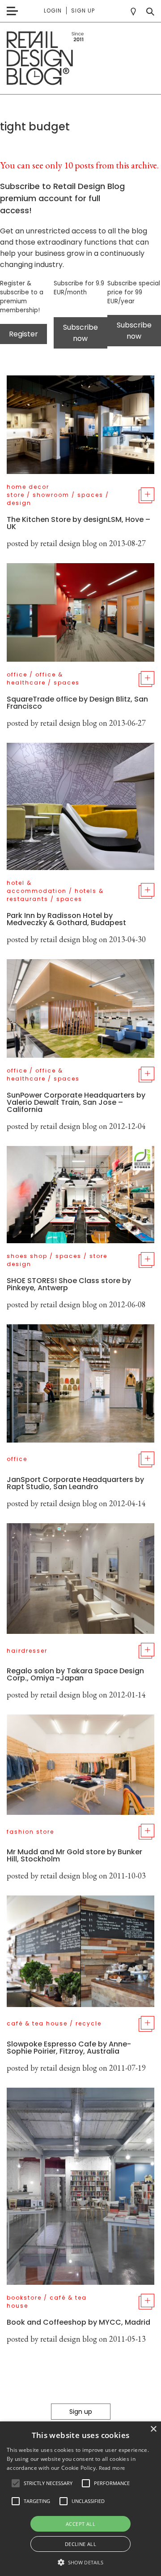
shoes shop (27, 1256)
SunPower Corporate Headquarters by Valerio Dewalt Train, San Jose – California (76, 1102)
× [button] (153, 2429)
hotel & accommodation (37, 887)
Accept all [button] (80, 2524)
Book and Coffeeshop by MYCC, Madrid (78, 2322)
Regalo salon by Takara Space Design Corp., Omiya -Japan (75, 1674)
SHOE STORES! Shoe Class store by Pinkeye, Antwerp (69, 1284)
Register (23, 334)
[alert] (80, 2499)
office (17, 674)
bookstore (24, 2298)
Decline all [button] (80, 2544)
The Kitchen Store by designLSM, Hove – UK (78, 523)
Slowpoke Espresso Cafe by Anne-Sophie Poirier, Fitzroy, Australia (69, 2048)
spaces (90, 495)
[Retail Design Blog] (80, 58)
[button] (16, 2483)
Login (53, 11)
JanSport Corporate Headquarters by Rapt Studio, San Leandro (75, 1483)
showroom (51, 495)
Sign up (83, 11)
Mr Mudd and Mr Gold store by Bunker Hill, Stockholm (74, 1855)
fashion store (30, 1832)
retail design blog (69, 543)
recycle (89, 2023)
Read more (112, 2468)
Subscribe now (80, 333)
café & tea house (37, 2023)
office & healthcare (35, 678)
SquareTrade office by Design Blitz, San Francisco (77, 703)
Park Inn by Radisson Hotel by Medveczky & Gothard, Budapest (66, 919)
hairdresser (27, 1651)
